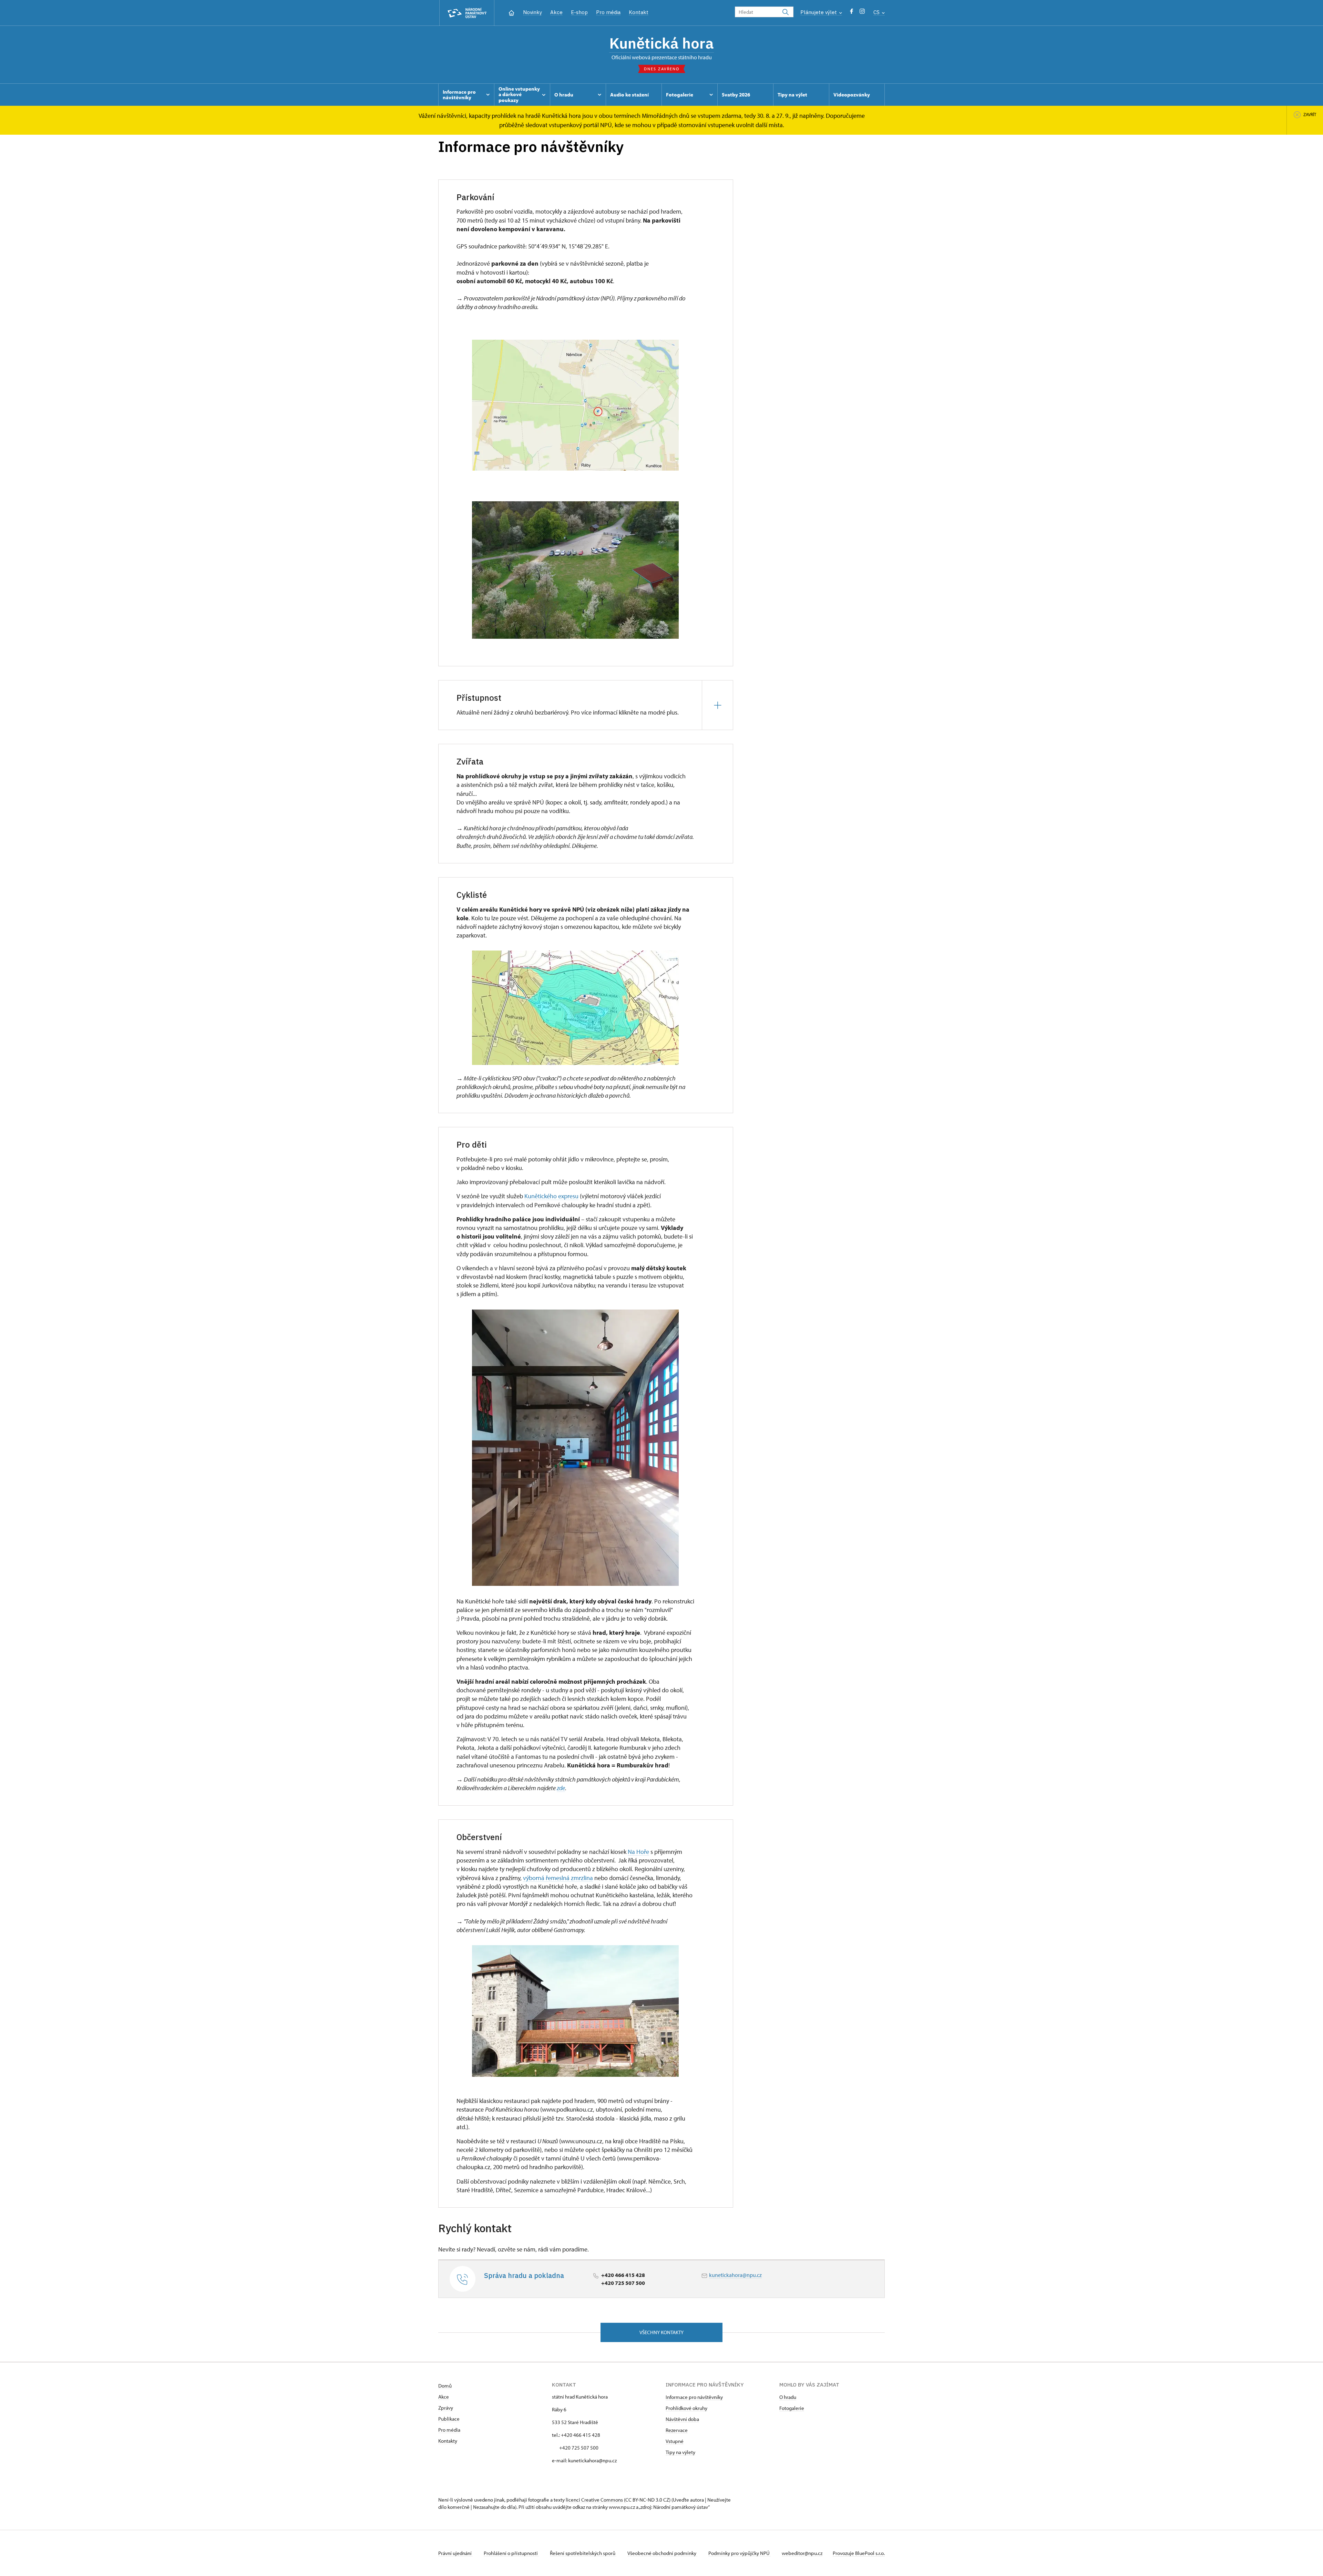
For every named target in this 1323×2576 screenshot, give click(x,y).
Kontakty (448, 2441)
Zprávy (446, 2408)
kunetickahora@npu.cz (735, 2275)
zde (561, 1788)
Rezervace (677, 2430)
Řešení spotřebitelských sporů (583, 2553)
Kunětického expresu (551, 1196)
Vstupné (675, 2441)
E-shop (579, 12)
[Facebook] (852, 13)
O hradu (788, 2397)
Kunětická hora (661, 43)
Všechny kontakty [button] (661, 2332)
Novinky (532, 12)
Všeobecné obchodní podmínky (662, 2553)
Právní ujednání (455, 2553)
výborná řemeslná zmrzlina (558, 1878)
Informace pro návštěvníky (694, 2397)
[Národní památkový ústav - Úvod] (467, 13)
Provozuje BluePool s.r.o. (859, 2553)
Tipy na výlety (680, 2452)
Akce (556, 12)
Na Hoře (638, 1852)
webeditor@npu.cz (802, 2553)
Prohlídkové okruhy (686, 2408)
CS (877, 12)
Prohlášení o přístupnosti (511, 2553)
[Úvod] (511, 12)
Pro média (608, 12)
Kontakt (639, 12)
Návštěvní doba (682, 2419)
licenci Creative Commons (594, 2500)
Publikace (449, 2419)
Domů (445, 2386)
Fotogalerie (792, 2408)
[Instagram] (862, 13)
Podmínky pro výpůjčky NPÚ (740, 2553)
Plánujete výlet (819, 12)
